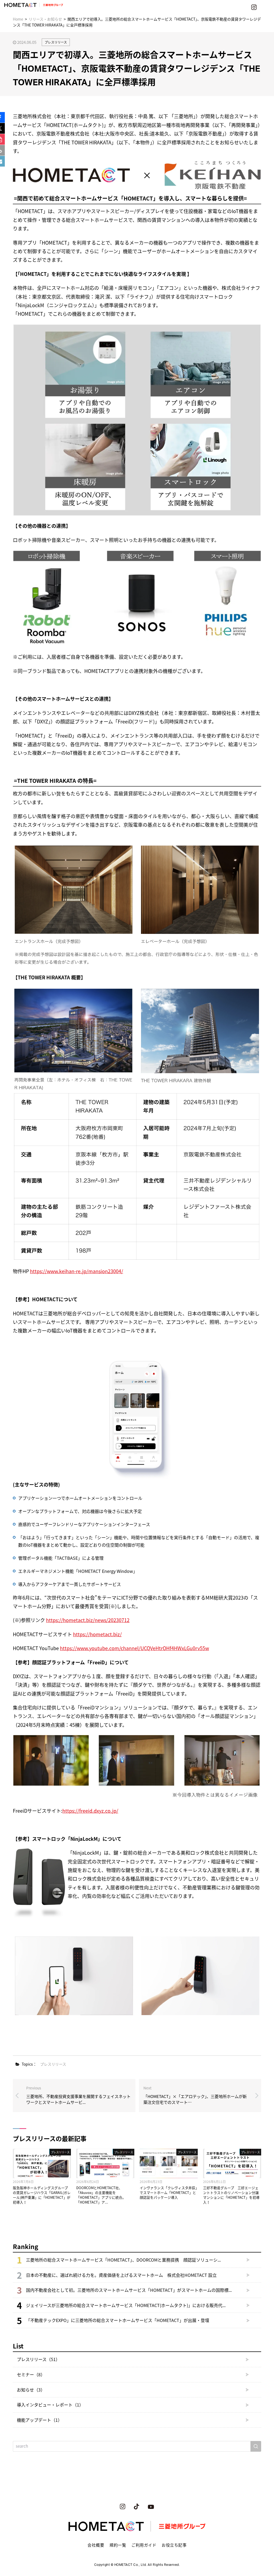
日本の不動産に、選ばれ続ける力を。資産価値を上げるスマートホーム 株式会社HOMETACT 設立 (121, 2275)
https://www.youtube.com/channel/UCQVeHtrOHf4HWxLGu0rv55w (134, 1648)
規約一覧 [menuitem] (118, 2545)
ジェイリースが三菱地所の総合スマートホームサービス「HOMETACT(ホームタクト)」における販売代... (126, 2305)
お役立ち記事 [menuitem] (174, 2545)
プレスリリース (56, 42)
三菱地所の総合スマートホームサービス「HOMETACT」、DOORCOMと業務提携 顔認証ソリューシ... (123, 2260)
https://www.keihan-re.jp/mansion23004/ (77, 1271)
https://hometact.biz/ (97, 1634)
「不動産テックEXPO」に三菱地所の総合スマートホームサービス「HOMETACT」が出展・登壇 (118, 2320)
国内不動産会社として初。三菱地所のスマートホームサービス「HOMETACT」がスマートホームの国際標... (129, 2290)
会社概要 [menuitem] (96, 2545)
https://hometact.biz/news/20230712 (88, 1620)
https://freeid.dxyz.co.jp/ (90, 1811)
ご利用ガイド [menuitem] (144, 2545)
